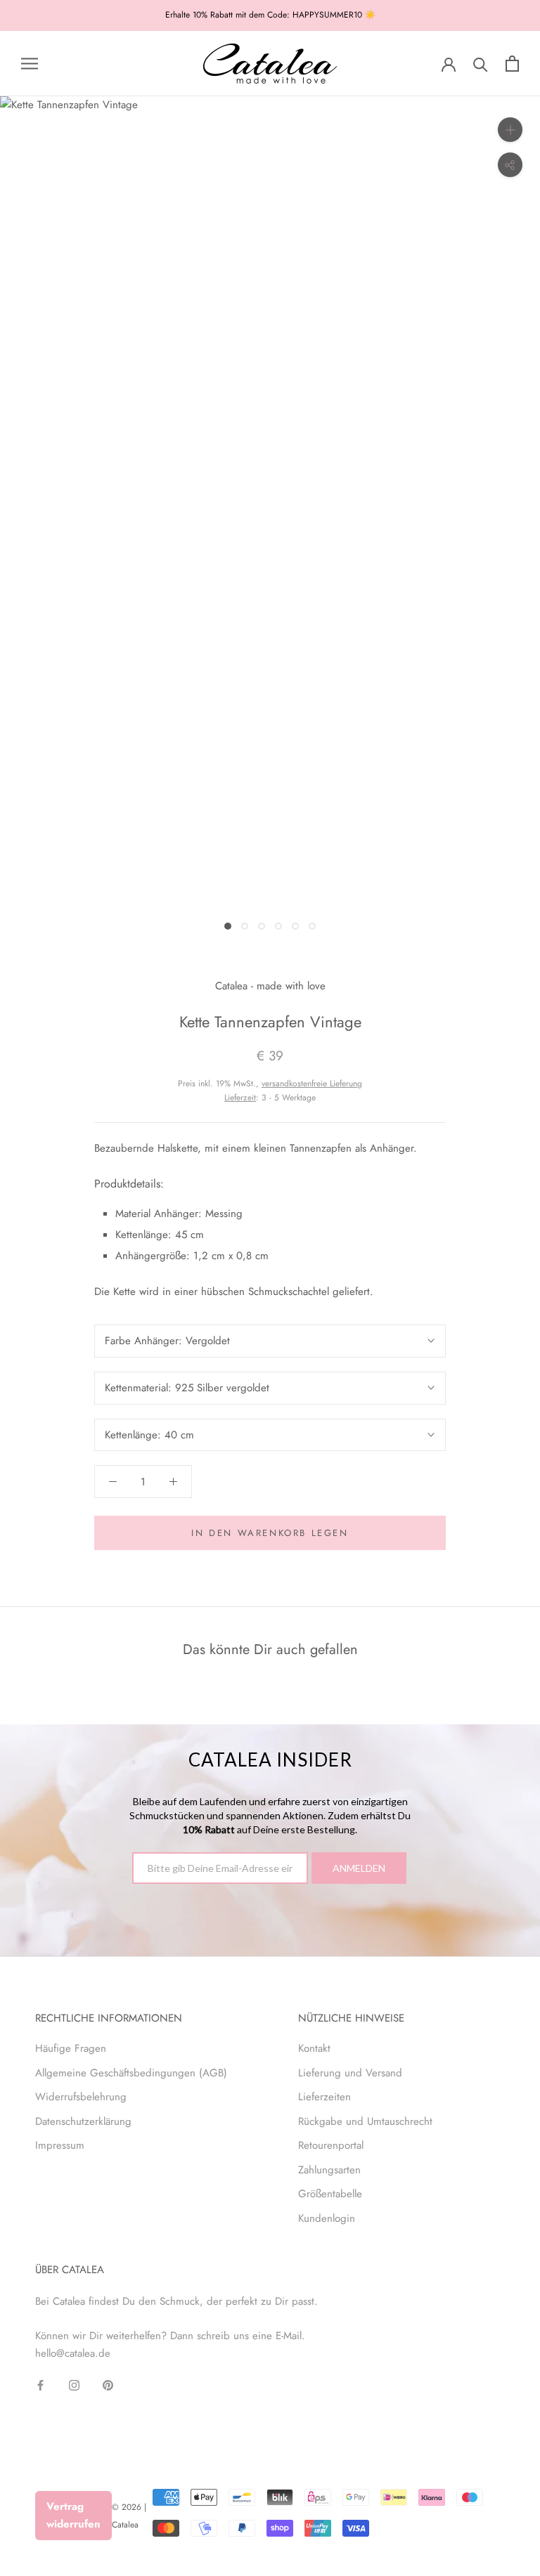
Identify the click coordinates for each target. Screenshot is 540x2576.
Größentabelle (330, 2194)
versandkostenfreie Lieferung (312, 1084)
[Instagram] (74, 2385)
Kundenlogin (327, 2218)
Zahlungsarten (329, 2170)
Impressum (60, 2145)
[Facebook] (40, 2385)
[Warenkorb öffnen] (512, 64)
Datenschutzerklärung (83, 2121)
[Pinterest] (108, 2385)
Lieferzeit (240, 1098)
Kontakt (314, 2048)
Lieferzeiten (324, 2097)
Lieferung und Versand (350, 2073)
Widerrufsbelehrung (81, 2097)
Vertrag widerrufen (73, 2515)
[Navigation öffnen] (30, 64)
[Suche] (481, 64)
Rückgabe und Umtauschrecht (365, 2121)
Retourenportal (331, 2145)
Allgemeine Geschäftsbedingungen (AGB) (131, 2073)
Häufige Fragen (71, 2048)
